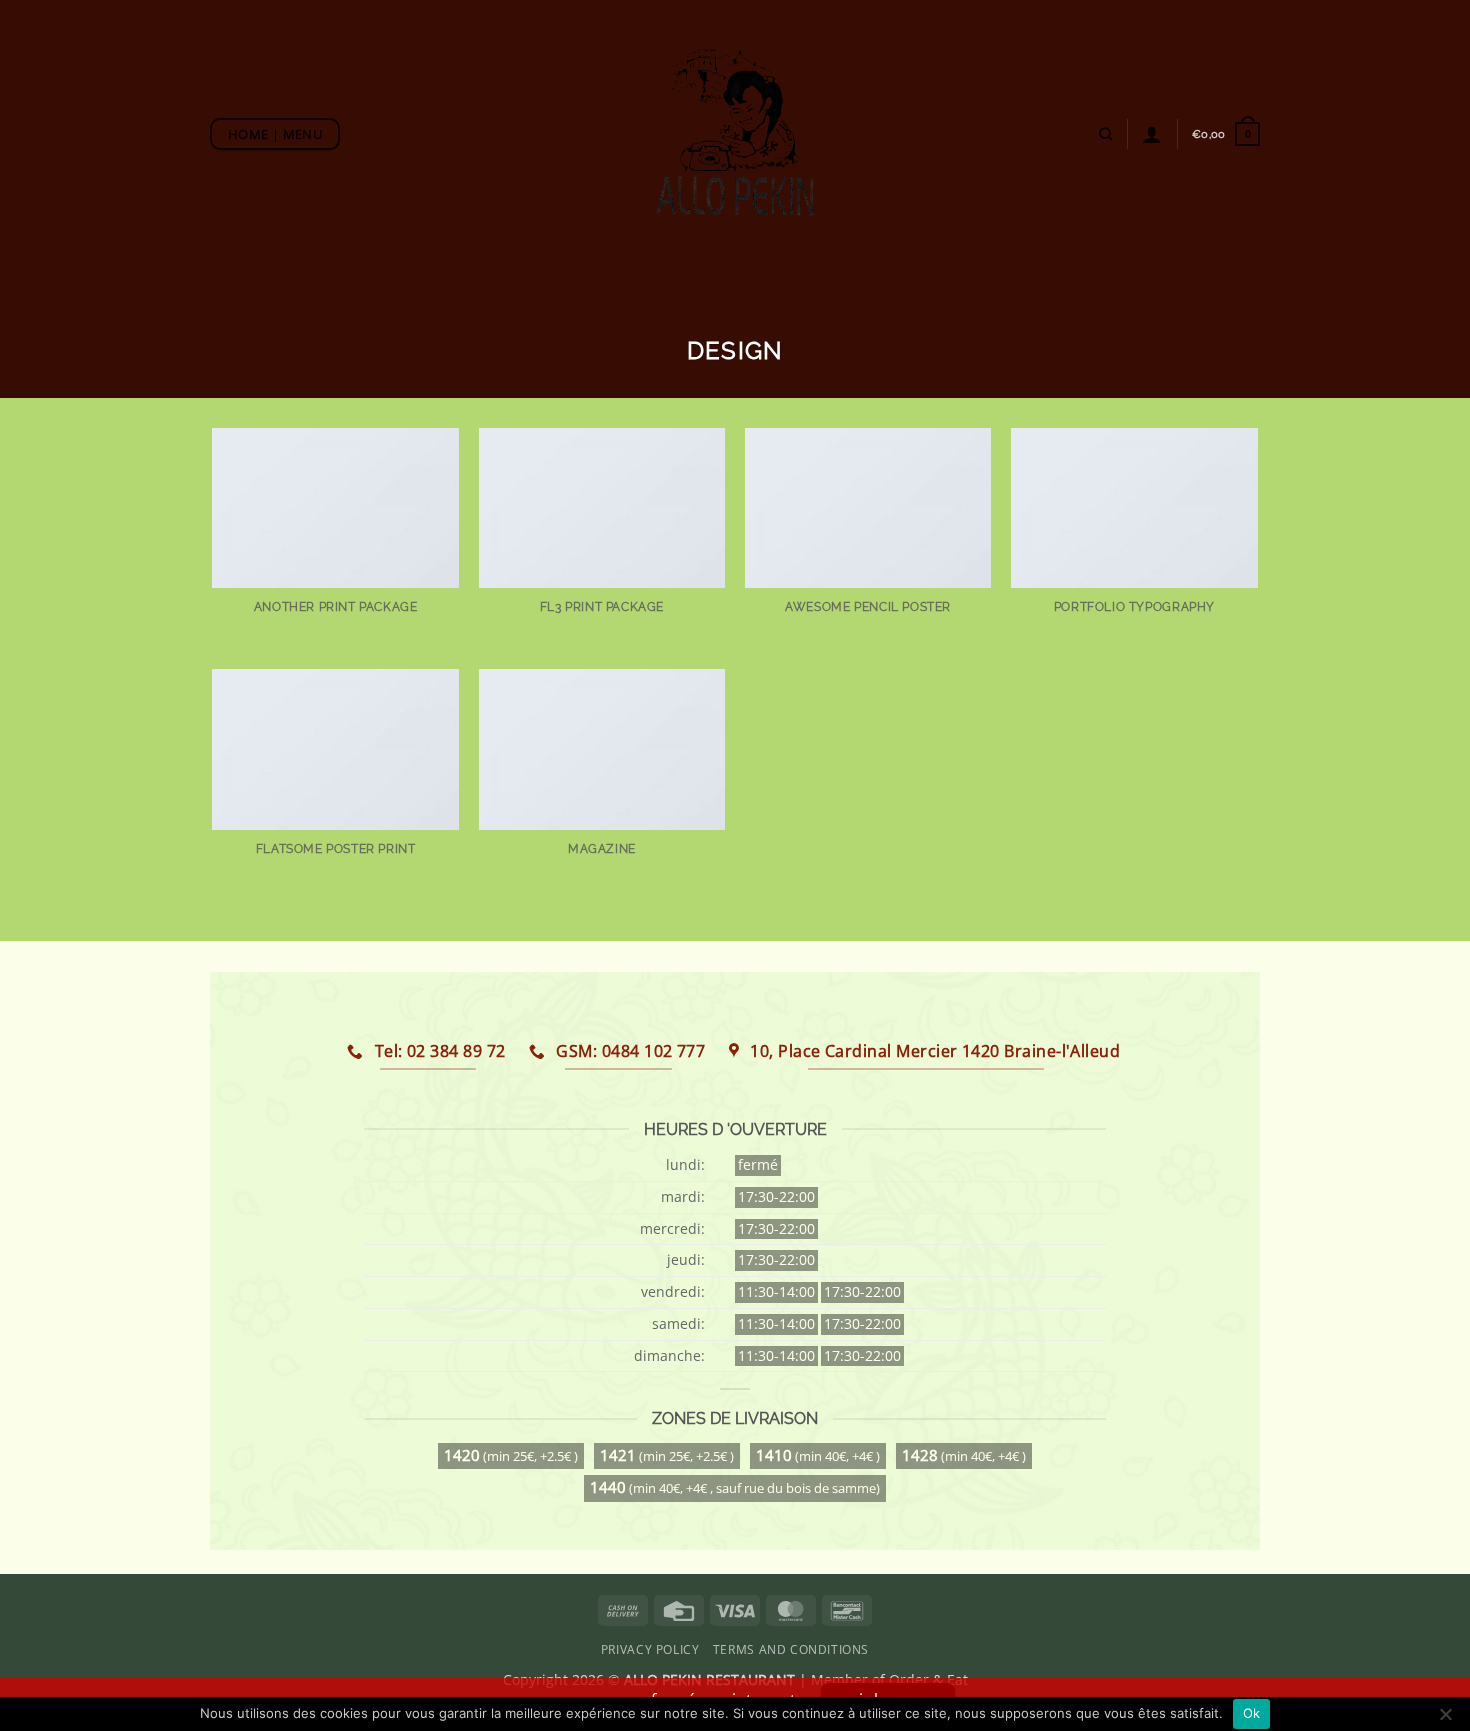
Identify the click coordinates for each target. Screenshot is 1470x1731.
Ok (1252, 1713)
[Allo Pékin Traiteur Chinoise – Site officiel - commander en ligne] (735, 133)
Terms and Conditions (791, 1649)
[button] (1226, 133)
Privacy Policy (650, 1649)
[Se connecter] (1152, 134)
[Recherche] (1105, 134)
